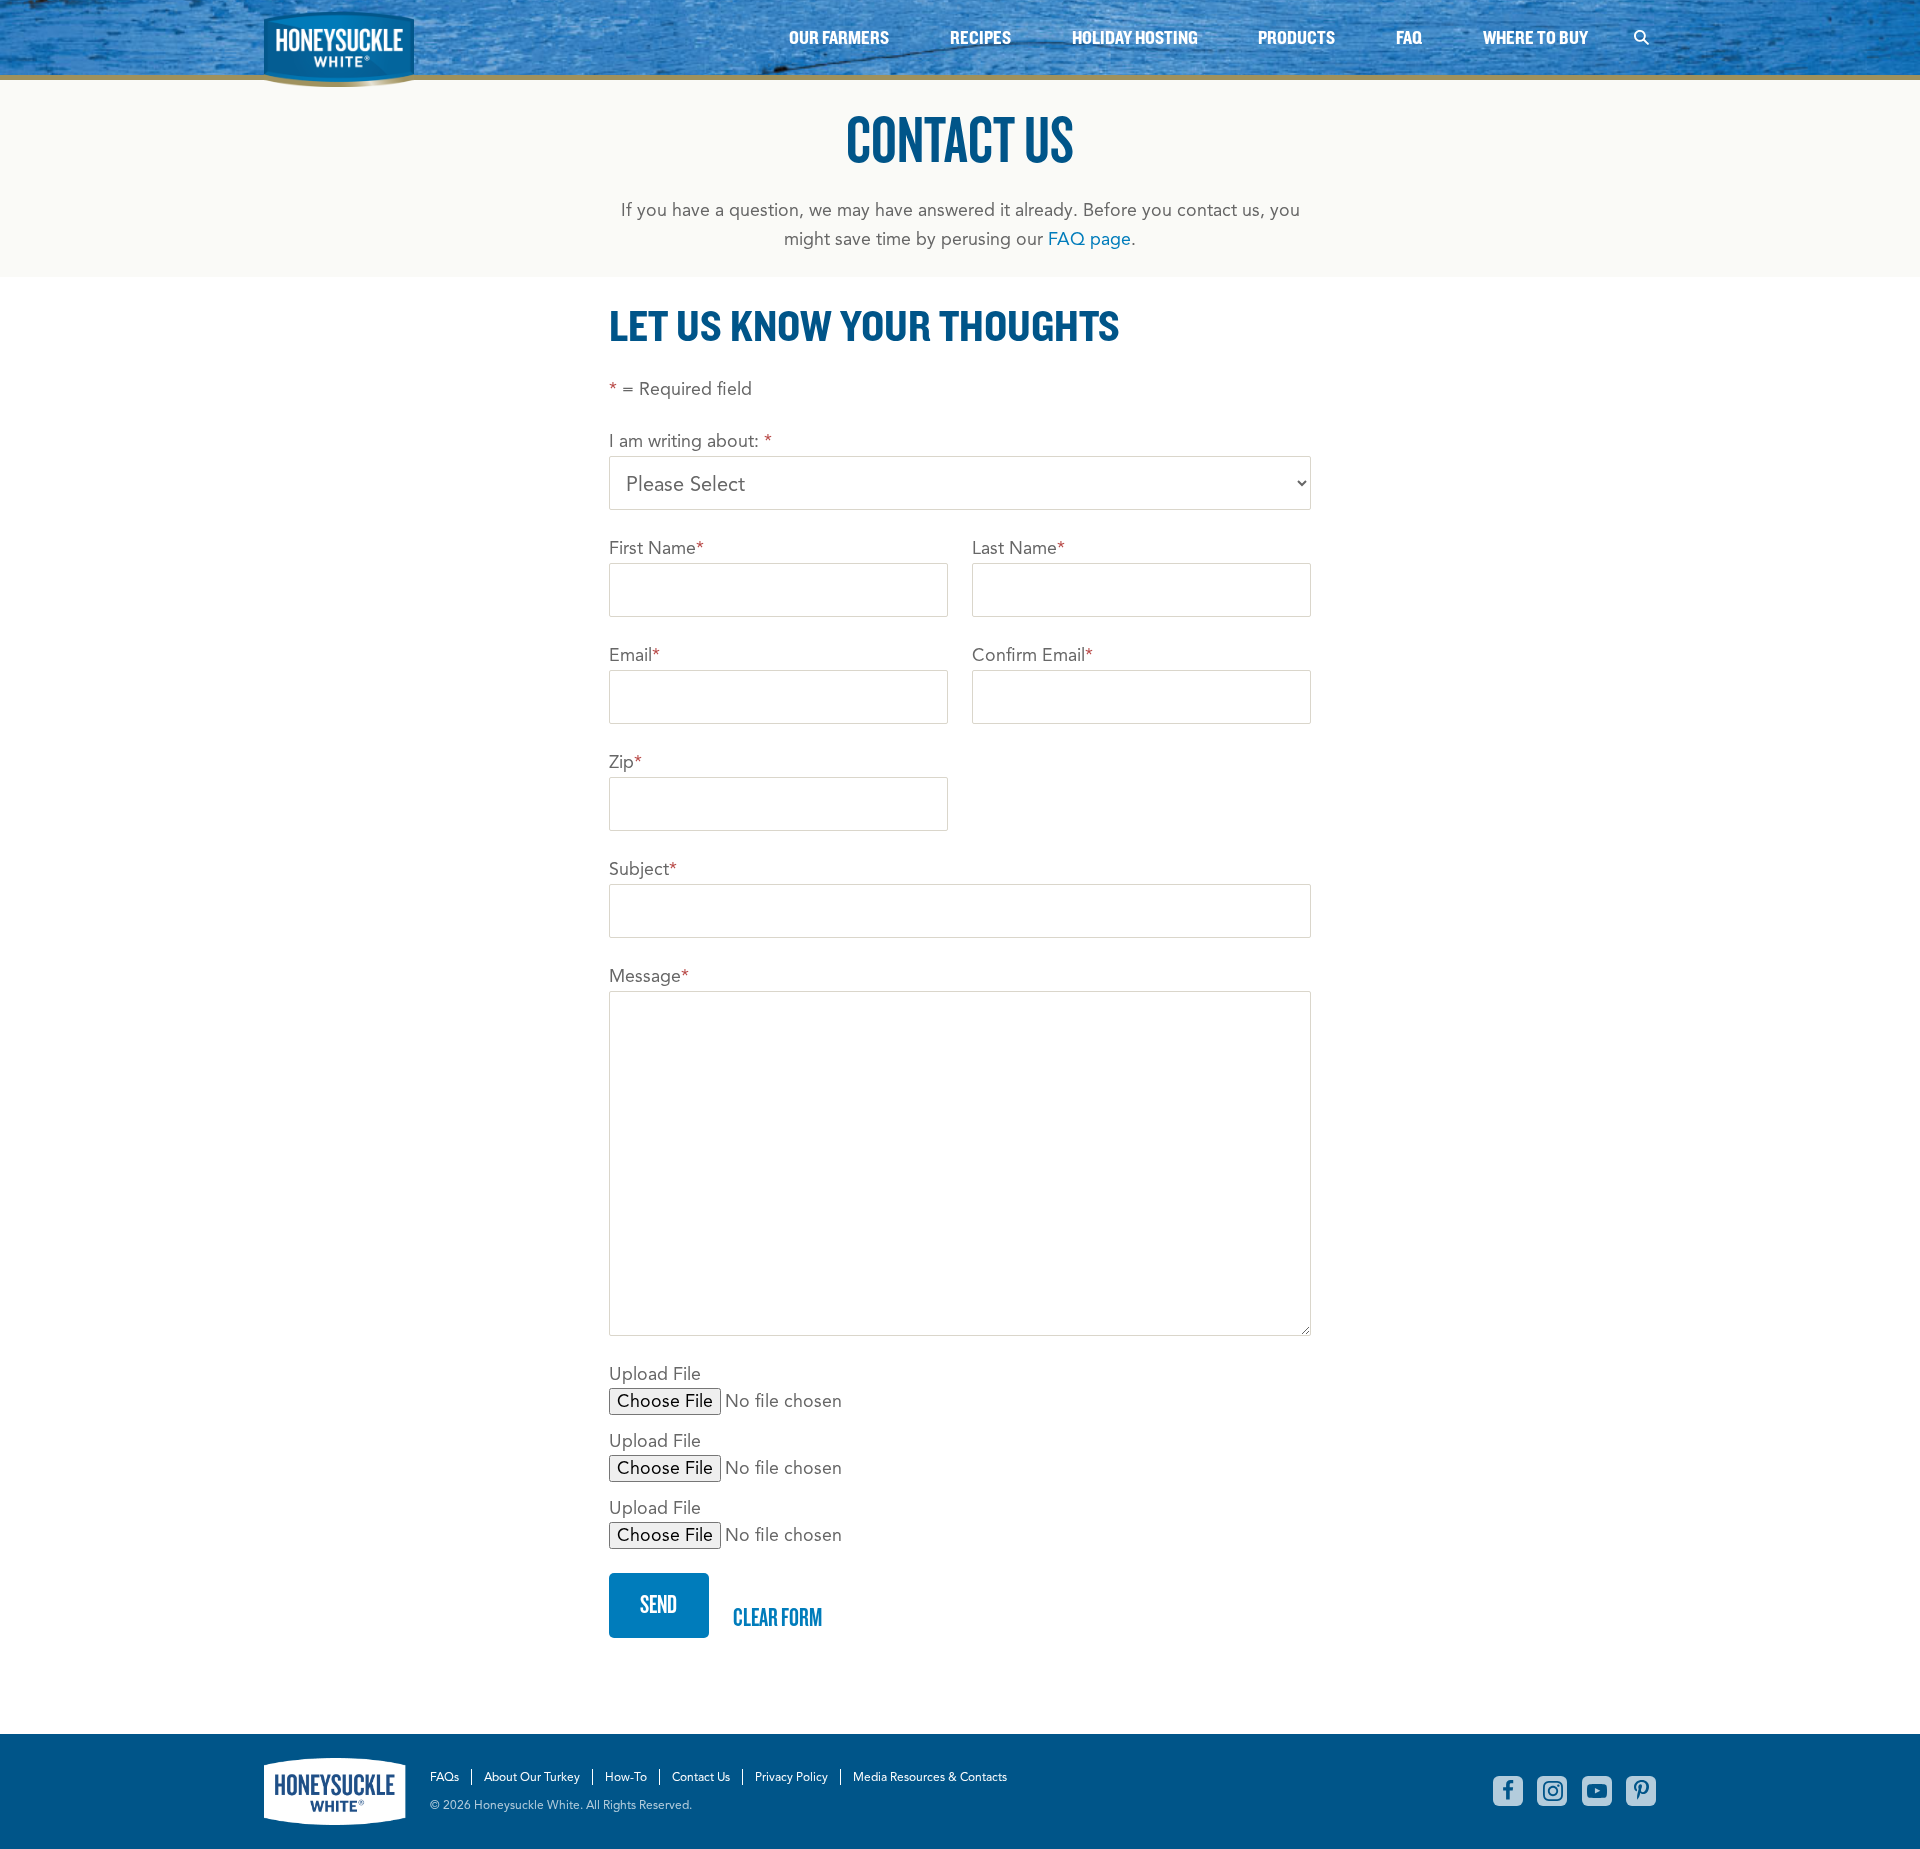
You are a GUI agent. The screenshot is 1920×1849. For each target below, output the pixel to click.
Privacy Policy (791, 1776)
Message (649, 976)
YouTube (1597, 1791)
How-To (626, 1776)
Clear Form (777, 1616)
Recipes (980, 37)
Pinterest (1641, 1791)
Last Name (1018, 548)
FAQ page (1089, 239)
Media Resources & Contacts (930, 1776)
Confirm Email (1032, 655)
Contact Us (701, 1776)
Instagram (1552, 1791)
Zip (625, 762)
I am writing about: (690, 441)
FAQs (444, 1776)
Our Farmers (839, 37)
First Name (656, 548)
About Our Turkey (532, 1776)
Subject (643, 869)
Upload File (655, 1374)
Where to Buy (1535, 37)
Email (634, 655)
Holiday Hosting (1135, 37)
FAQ (1409, 37)
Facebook (1508, 1791)
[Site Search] (1641, 37)
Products (1296, 37)
